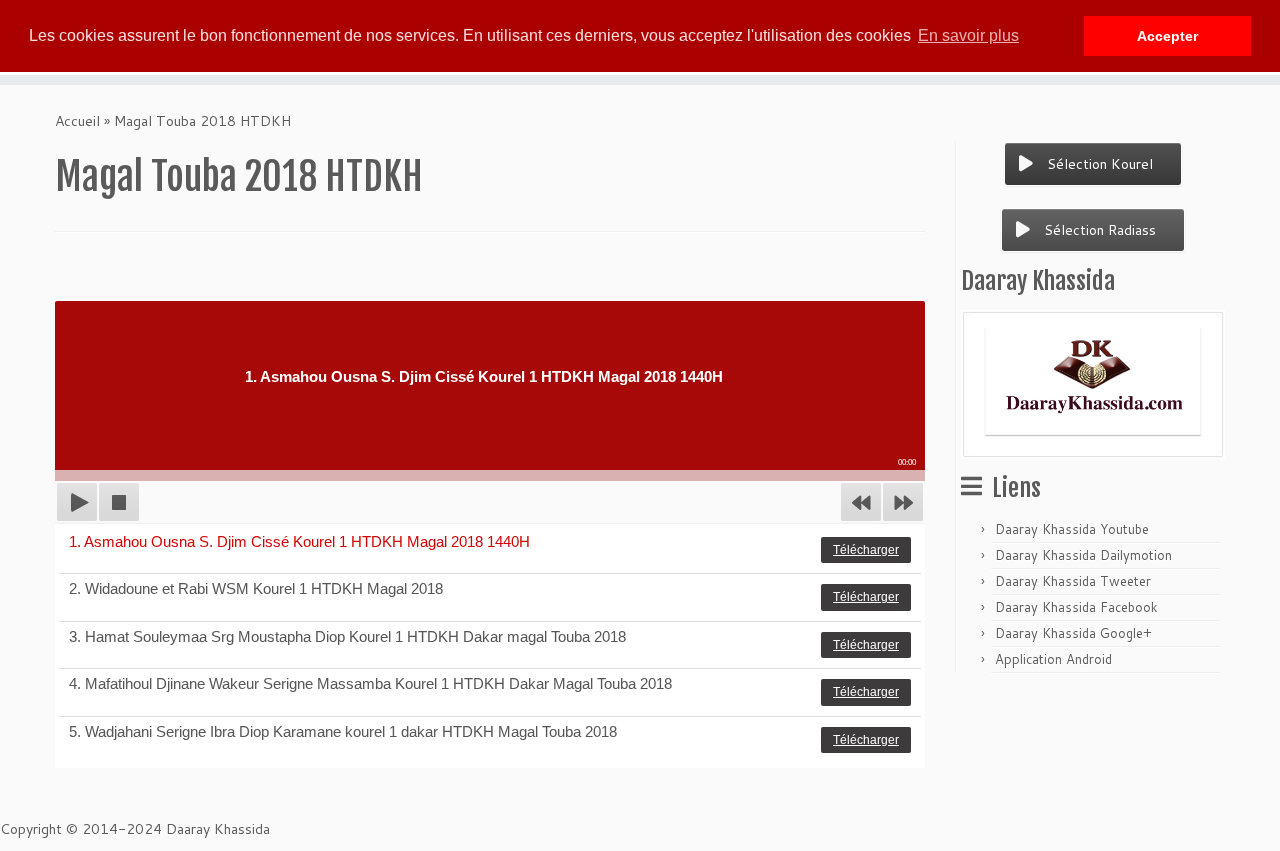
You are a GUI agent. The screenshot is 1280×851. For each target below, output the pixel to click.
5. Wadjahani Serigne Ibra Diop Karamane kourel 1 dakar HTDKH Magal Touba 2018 (343, 731)
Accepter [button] (1167, 36)
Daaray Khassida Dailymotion (1083, 555)
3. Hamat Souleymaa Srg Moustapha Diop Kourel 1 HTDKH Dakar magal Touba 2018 (347, 636)
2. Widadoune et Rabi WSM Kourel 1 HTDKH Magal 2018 (256, 588)
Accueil (77, 121)
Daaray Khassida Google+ (1073, 633)
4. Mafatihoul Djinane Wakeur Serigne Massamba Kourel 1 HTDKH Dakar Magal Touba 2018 (370, 683)
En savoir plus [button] (968, 35)
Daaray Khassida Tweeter (1073, 581)
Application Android (1053, 659)
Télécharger (866, 550)
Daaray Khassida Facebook (1076, 607)
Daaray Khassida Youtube (1072, 529)
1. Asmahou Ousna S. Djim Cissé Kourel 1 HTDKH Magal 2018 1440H (299, 541)
